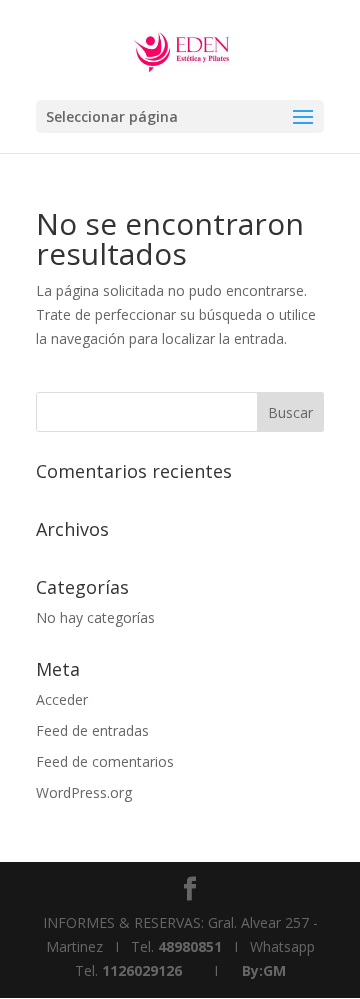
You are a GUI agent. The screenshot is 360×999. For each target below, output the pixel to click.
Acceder (62, 699)
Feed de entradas (92, 730)
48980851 (190, 946)
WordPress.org (84, 792)
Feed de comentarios (105, 761)
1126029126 (142, 970)
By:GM (264, 970)
